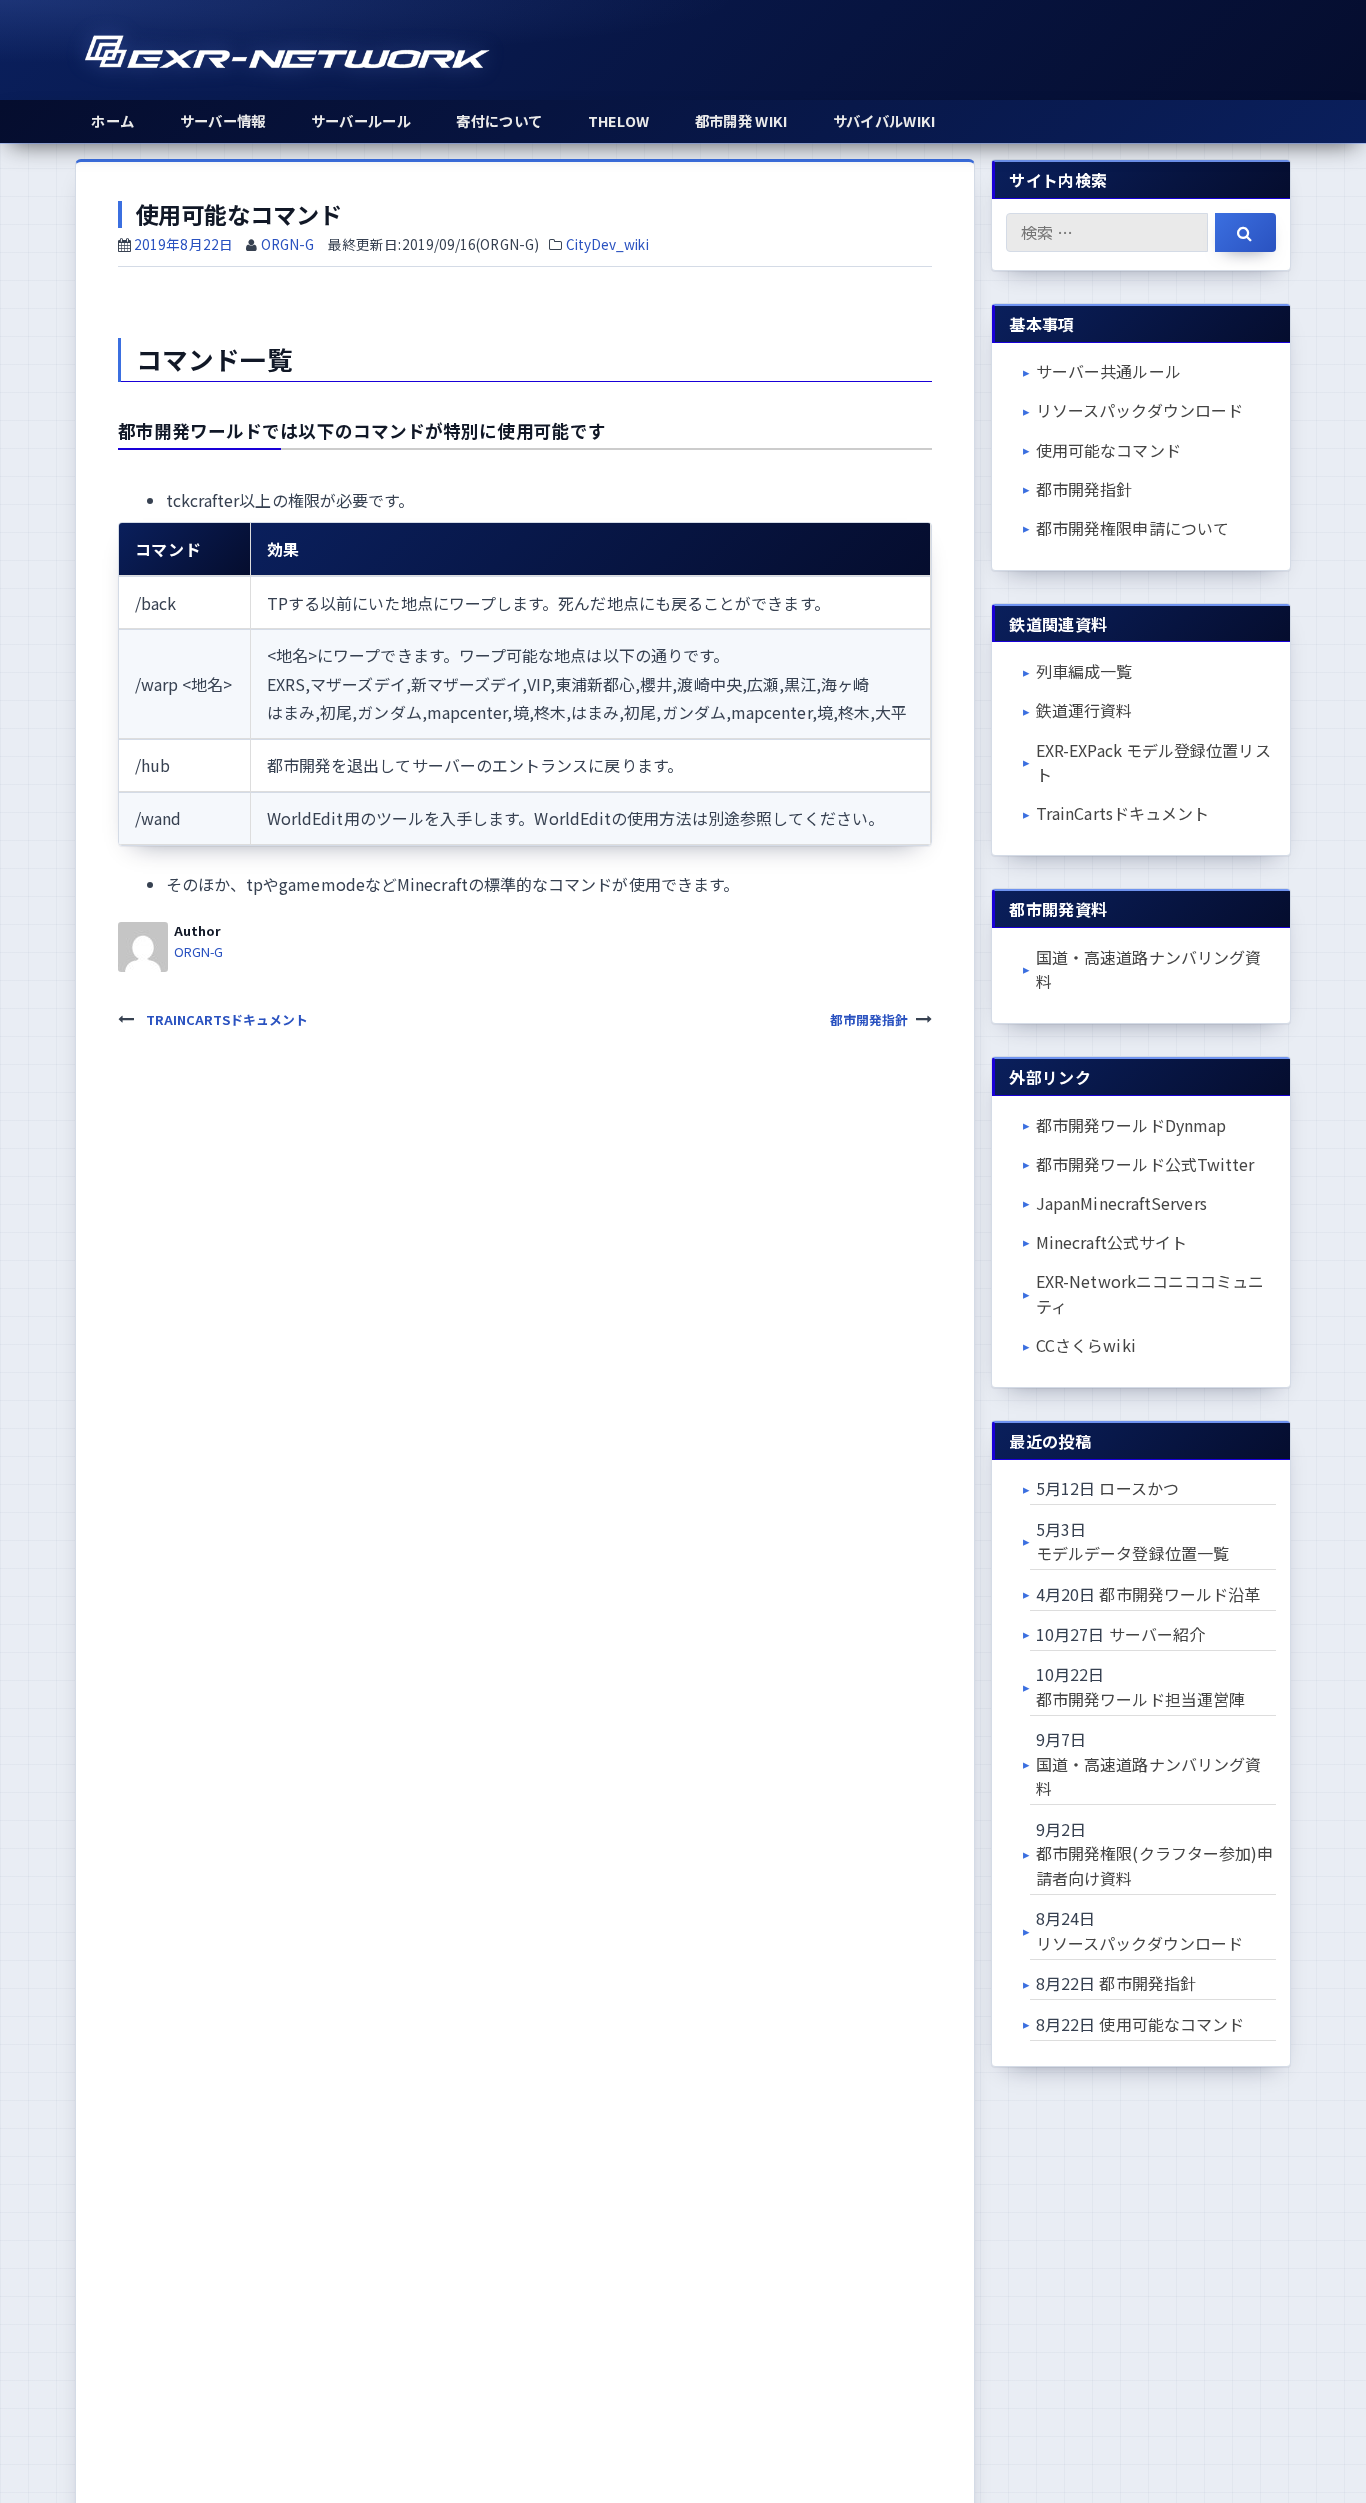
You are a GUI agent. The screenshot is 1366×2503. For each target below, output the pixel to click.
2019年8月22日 (183, 244)
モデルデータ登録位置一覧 (1132, 1553)
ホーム (112, 120)
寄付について (499, 120)
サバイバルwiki (884, 120)
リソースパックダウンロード (1139, 410)
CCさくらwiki (1086, 1345)
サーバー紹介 (1157, 1634)
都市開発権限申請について (1132, 528)
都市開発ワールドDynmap (1131, 1125)
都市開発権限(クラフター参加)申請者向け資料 (1154, 1865)
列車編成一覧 (1084, 671)
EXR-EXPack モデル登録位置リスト (1153, 762)
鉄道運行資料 (1084, 710)
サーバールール (361, 120)
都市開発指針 (1084, 489)
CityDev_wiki (607, 244)
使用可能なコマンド (1108, 450)
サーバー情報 (223, 120)
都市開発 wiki (741, 120)
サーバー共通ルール (1108, 371)
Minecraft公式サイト (1111, 1242)
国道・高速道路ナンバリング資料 (1148, 969)
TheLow (619, 120)
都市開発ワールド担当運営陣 (1140, 1699)
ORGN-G (287, 244)
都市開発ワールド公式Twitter (1145, 1164)
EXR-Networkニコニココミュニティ (1150, 1293)
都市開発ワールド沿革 (1179, 1594)
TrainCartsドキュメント (1122, 813)
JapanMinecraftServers (1121, 1203)
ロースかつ (1138, 1488)
